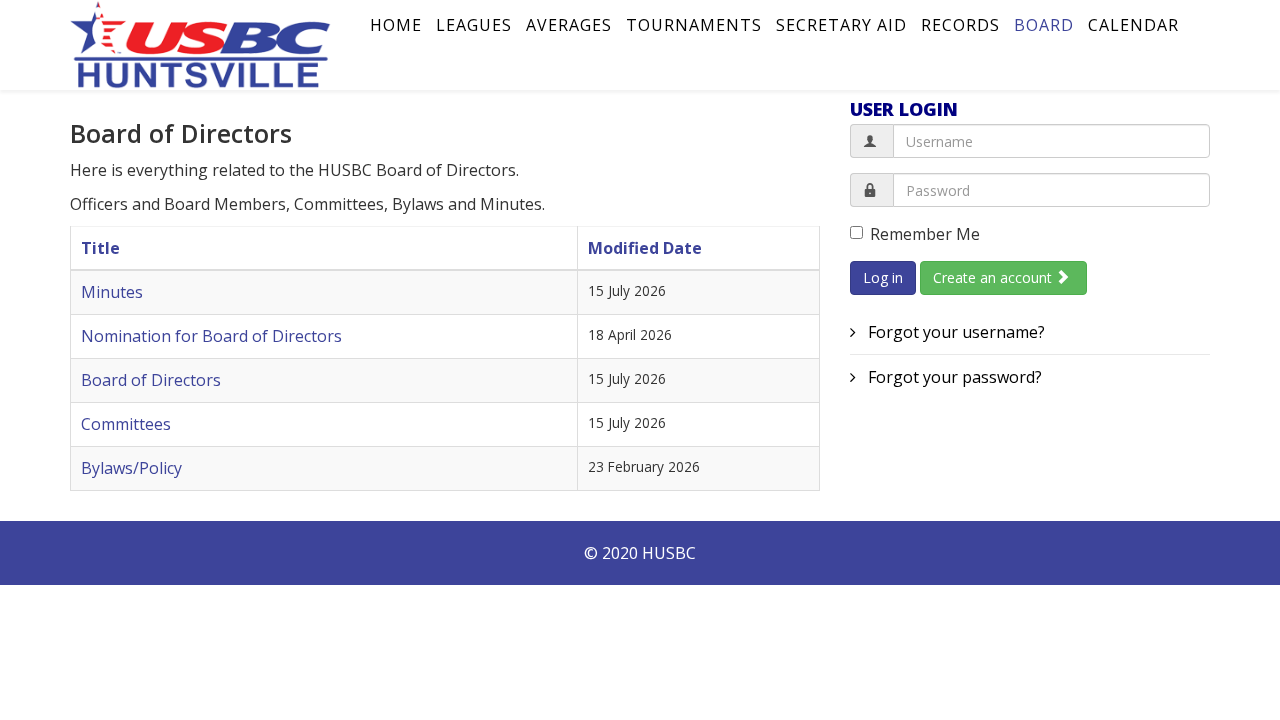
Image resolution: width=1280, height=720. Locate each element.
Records (960, 25)
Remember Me (925, 234)
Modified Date (645, 248)
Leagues (474, 25)
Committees (126, 424)
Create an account (994, 277)
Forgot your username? (954, 332)
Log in (883, 277)
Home (396, 25)
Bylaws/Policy (131, 468)
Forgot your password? (953, 377)
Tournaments (694, 25)
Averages (569, 25)
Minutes (112, 292)
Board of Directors (151, 380)
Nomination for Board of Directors (211, 336)
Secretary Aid (841, 25)
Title (100, 248)
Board (1044, 25)
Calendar (1133, 25)
